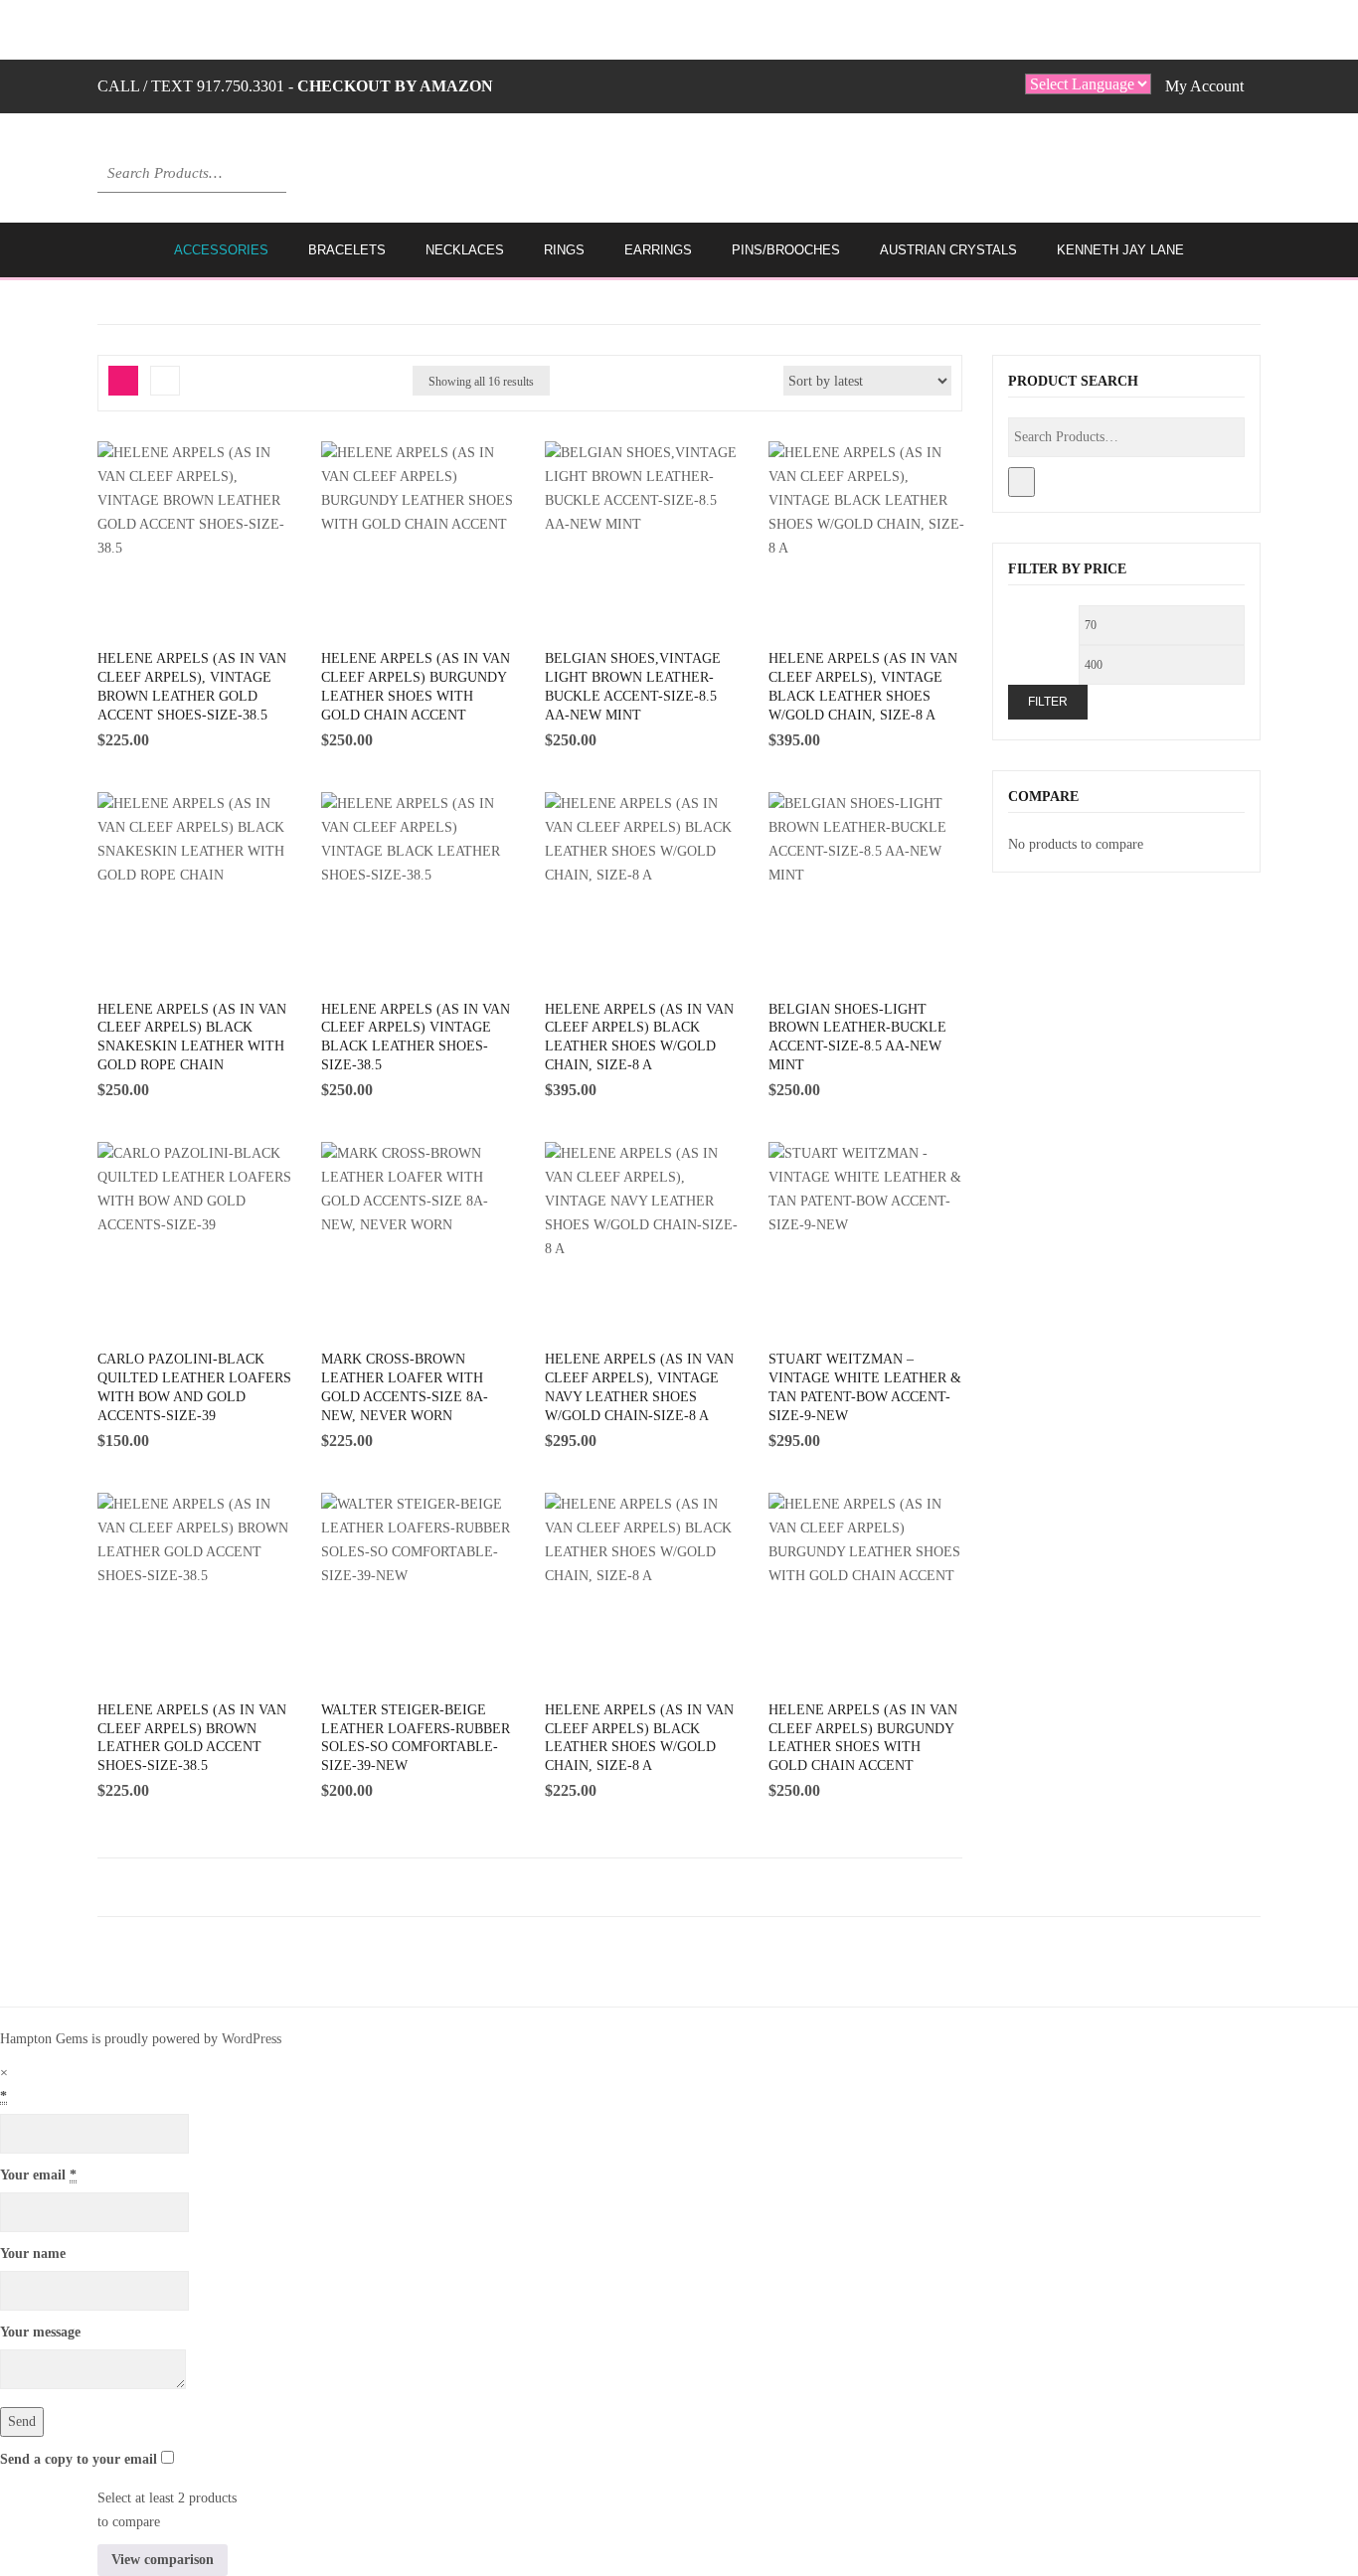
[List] (165, 381)
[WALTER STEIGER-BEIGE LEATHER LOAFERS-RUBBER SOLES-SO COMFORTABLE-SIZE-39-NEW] (421, 1567)
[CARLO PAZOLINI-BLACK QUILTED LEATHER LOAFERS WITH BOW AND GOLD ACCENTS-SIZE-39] (197, 1216)
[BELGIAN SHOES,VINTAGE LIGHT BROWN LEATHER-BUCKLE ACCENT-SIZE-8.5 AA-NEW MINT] (644, 516)
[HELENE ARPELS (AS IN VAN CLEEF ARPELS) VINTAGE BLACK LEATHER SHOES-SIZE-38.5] (421, 867)
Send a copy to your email (79, 2459)
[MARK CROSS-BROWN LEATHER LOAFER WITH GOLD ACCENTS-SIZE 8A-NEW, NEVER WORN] (421, 1216)
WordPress (252, 2039)
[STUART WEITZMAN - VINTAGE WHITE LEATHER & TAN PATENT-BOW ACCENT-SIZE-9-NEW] (868, 1216)
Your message (40, 2332)
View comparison (163, 2560)
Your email (38, 2175)
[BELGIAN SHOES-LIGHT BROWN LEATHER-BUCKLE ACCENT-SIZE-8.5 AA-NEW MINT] (868, 867)
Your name (33, 2254)
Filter (1048, 702)
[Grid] (123, 381)
